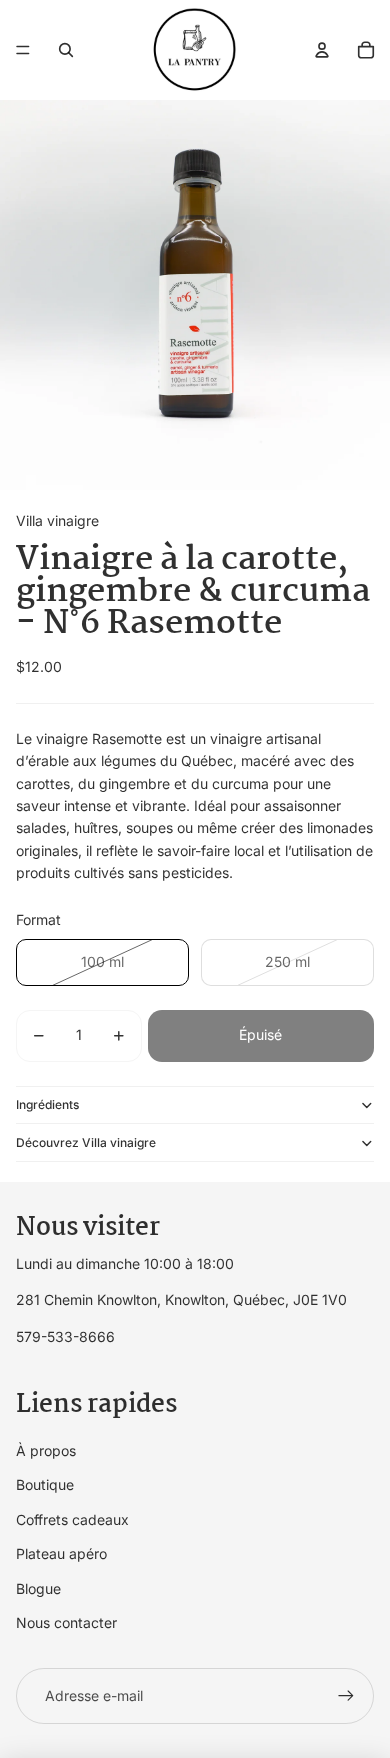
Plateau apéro (61, 1553)
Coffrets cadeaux (72, 1519)
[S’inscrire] (346, 1696)
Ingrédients (47, 1104)
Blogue (38, 1588)
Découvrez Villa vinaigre (86, 1142)
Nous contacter (66, 1622)
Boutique (45, 1484)
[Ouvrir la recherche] (66, 50)
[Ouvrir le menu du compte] (322, 50)
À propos (46, 1450)
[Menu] (23, 50)
